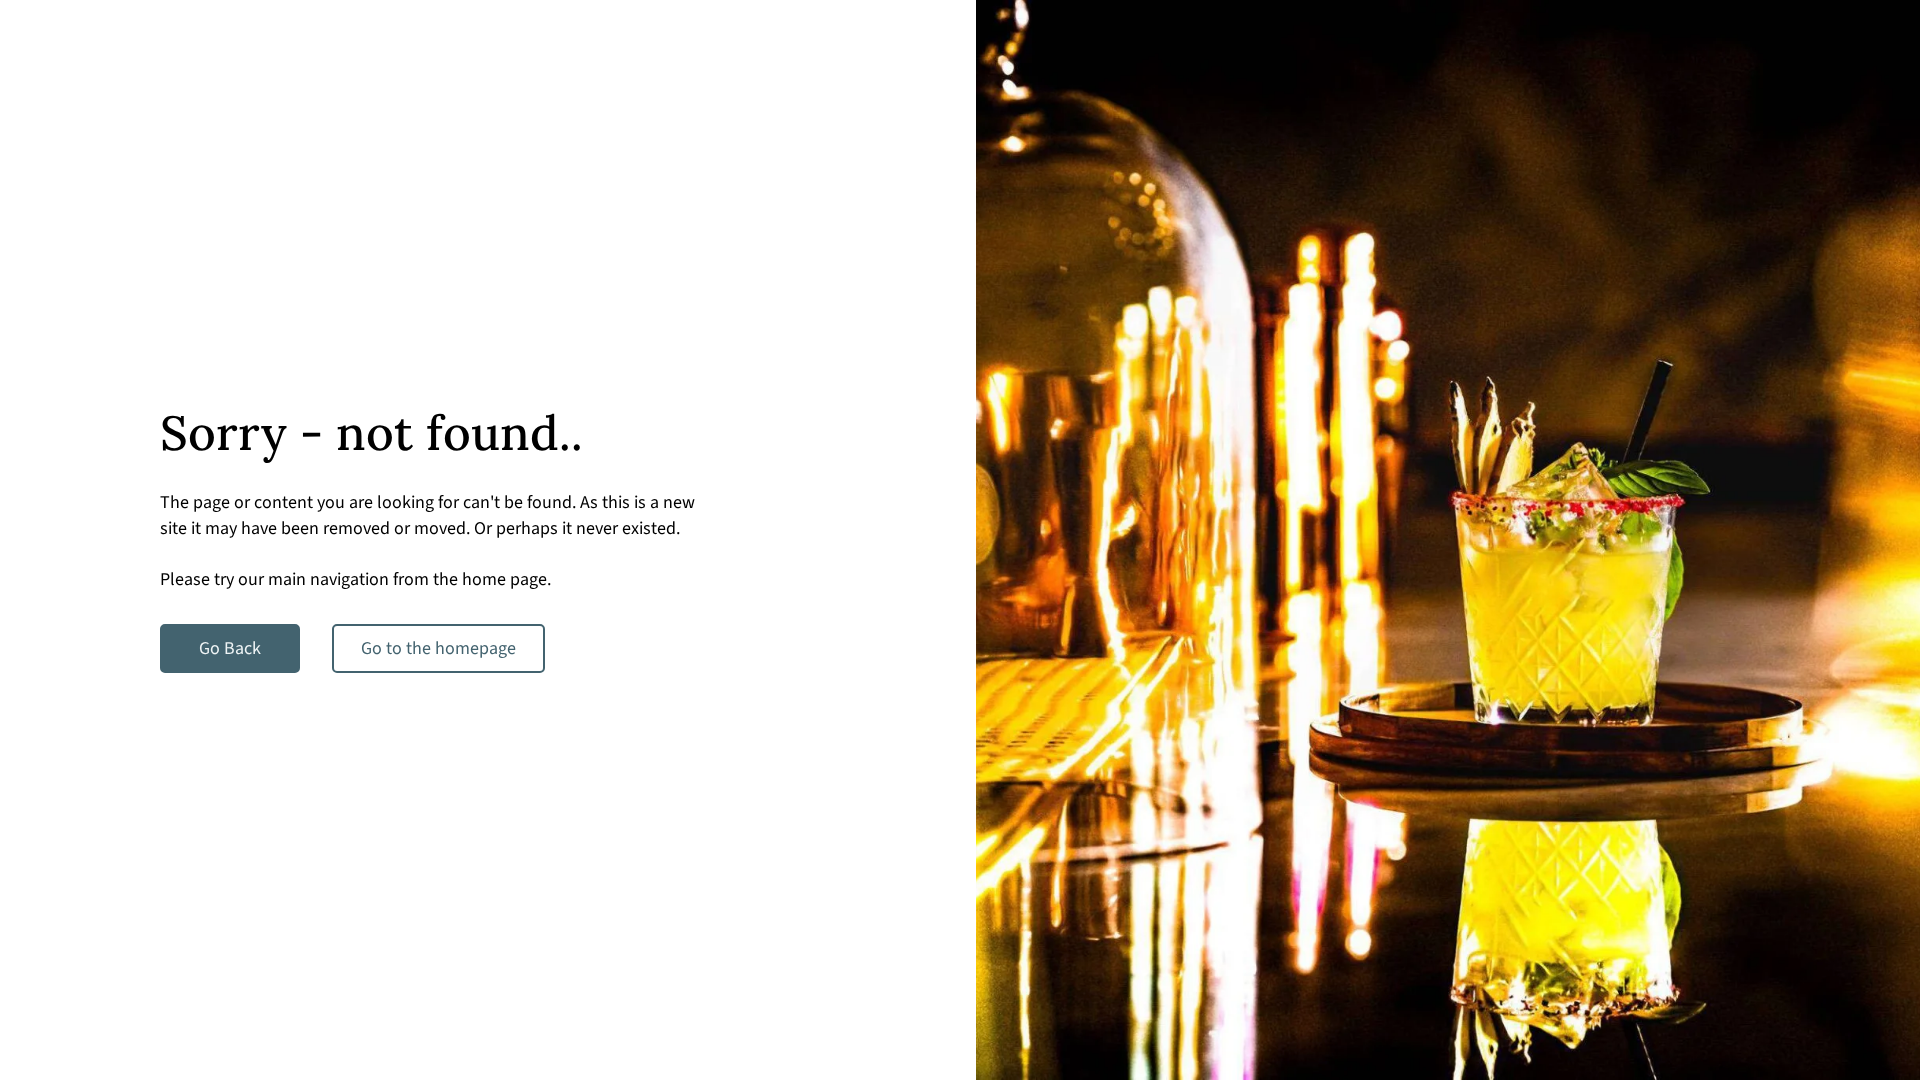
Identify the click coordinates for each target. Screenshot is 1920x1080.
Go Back (230, 648)
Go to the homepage (438, 648)
